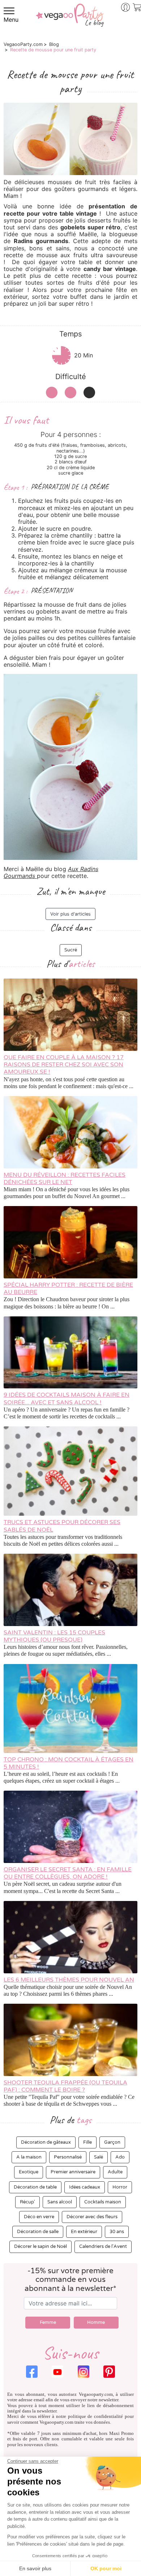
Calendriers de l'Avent (103, 2246)
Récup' (27, 2202)
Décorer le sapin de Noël (40, 2246)
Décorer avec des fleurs (92, 2217)
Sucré (71, 950)
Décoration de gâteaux (46, 2142)
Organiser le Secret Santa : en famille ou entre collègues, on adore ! (68, 1873)
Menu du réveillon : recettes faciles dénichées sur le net (65, 1179)
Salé (99, 2157)
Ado (120, 2157)
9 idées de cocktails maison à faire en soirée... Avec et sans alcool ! (67, 1399)
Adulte (115, 2172)
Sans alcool (60, 2202)
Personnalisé (68, 2157)
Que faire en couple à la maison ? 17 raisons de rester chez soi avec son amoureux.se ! (64, 1065)
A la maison (29, 2157)
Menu (11, 20)
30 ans (117, 2232)
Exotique (29, 2172)
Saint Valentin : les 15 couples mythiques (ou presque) (54, 1636)
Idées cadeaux (85, 2187)
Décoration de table (35, 2187)
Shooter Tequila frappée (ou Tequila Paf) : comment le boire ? (65, 2086)
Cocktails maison (103, 2202)
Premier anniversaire (73, 2172)
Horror (120, 2187)
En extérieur (84, 2232)
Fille (87, 2142)
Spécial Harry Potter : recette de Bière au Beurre (68, 1289)
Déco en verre (39, 2217)
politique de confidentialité (96, 2416)
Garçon (112, 2142)
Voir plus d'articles (70, 914)
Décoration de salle (38, 2232)
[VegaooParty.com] (70, 20)
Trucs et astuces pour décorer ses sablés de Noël (62, 1526)
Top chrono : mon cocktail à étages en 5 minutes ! (69, 1763)
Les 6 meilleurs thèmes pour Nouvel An (69, 1980)
